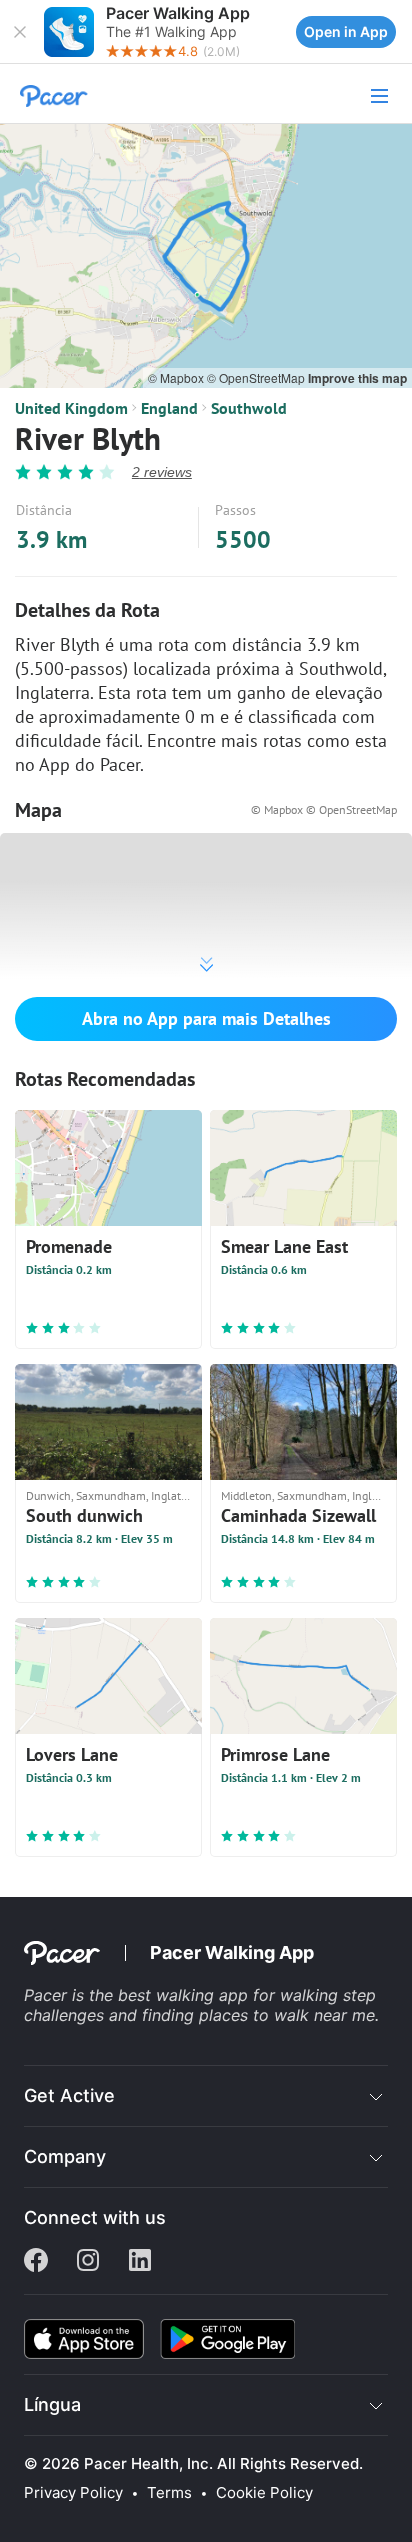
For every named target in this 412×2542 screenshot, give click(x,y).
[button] (20, 32)
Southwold (249, 408)
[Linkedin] (140, 2262)
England (169, 408)
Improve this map (357, 378)
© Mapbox (177, 377)
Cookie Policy (264, 2493)
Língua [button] (52, 2404)
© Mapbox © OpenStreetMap (324, 809)
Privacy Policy (73, 2493)
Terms (169, 2493)
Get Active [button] (69, 2095)
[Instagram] (88, 2262)
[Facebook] (36, 2262)
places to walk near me (287, 2015)
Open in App (346, 31)
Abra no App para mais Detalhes (206, 1018)
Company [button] (65, 2156)
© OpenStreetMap (257, 377)
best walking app (185, 1995)
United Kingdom (71, 408)
